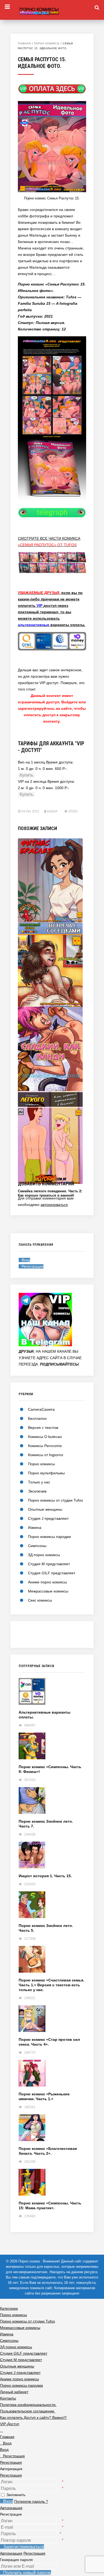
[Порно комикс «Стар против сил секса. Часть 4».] (52, 2021)
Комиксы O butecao (45, 1437)
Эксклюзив (37, 1491)
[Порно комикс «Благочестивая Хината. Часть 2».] (52, 2130)
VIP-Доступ (10, 2424)
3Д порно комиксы (44, 1555)
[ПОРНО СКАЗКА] (52, 10)
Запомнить (16, 2495)
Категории (9, 2308)
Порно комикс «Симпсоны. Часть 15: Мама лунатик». (50, 2205)
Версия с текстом (43, 1428)
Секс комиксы (40, 1600)
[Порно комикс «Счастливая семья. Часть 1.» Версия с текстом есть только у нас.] (52, 1962)
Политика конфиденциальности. (28, 2405)
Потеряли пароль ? (31, 2501)
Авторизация (11, 2508)
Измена (35, 1528)
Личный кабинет (14, 2392)
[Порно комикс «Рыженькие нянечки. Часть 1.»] (52, 2076)
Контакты (8, 2398)
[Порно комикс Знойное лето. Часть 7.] (52, 1803)
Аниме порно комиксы (47, 1582)
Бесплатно (37, 1418)
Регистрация (11, 2475)
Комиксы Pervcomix (45, 1446)
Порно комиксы (47, 44)
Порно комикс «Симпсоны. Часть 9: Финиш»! (50, 1769)
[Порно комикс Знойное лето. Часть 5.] (52, 1907)
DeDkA (52, 811)
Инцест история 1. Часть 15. (45, 1876)
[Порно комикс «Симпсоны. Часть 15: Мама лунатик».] (52, 2185)
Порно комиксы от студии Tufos (55, 1500)
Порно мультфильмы (46, 1473)
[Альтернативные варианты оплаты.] (52, 1694)
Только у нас (39, 1482)
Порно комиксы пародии (49, 1537)
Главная (24, 44)
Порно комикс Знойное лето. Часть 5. (46, 1928)
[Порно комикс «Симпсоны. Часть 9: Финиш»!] (52, 1748)
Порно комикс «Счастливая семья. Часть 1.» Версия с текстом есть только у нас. (51, 1985)
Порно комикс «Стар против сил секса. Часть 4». (49, 2042)
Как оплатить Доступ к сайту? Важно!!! (33, 2417)
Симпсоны (37, 1546)
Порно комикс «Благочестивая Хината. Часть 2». (48, 2151)
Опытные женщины (45, 1509)
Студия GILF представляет (52, 1573)
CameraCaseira (41, 1409)
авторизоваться (54, 1205)
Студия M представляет (49, 1564)
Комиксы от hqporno (46, 1455)
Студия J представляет (48, 1518)
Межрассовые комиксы (48, 1591)
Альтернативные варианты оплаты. (45, 1715)
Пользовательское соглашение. (28, 2411)
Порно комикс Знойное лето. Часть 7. (46, 1824)
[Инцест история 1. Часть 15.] (52, 1858)
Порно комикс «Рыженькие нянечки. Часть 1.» (44, 2096)
